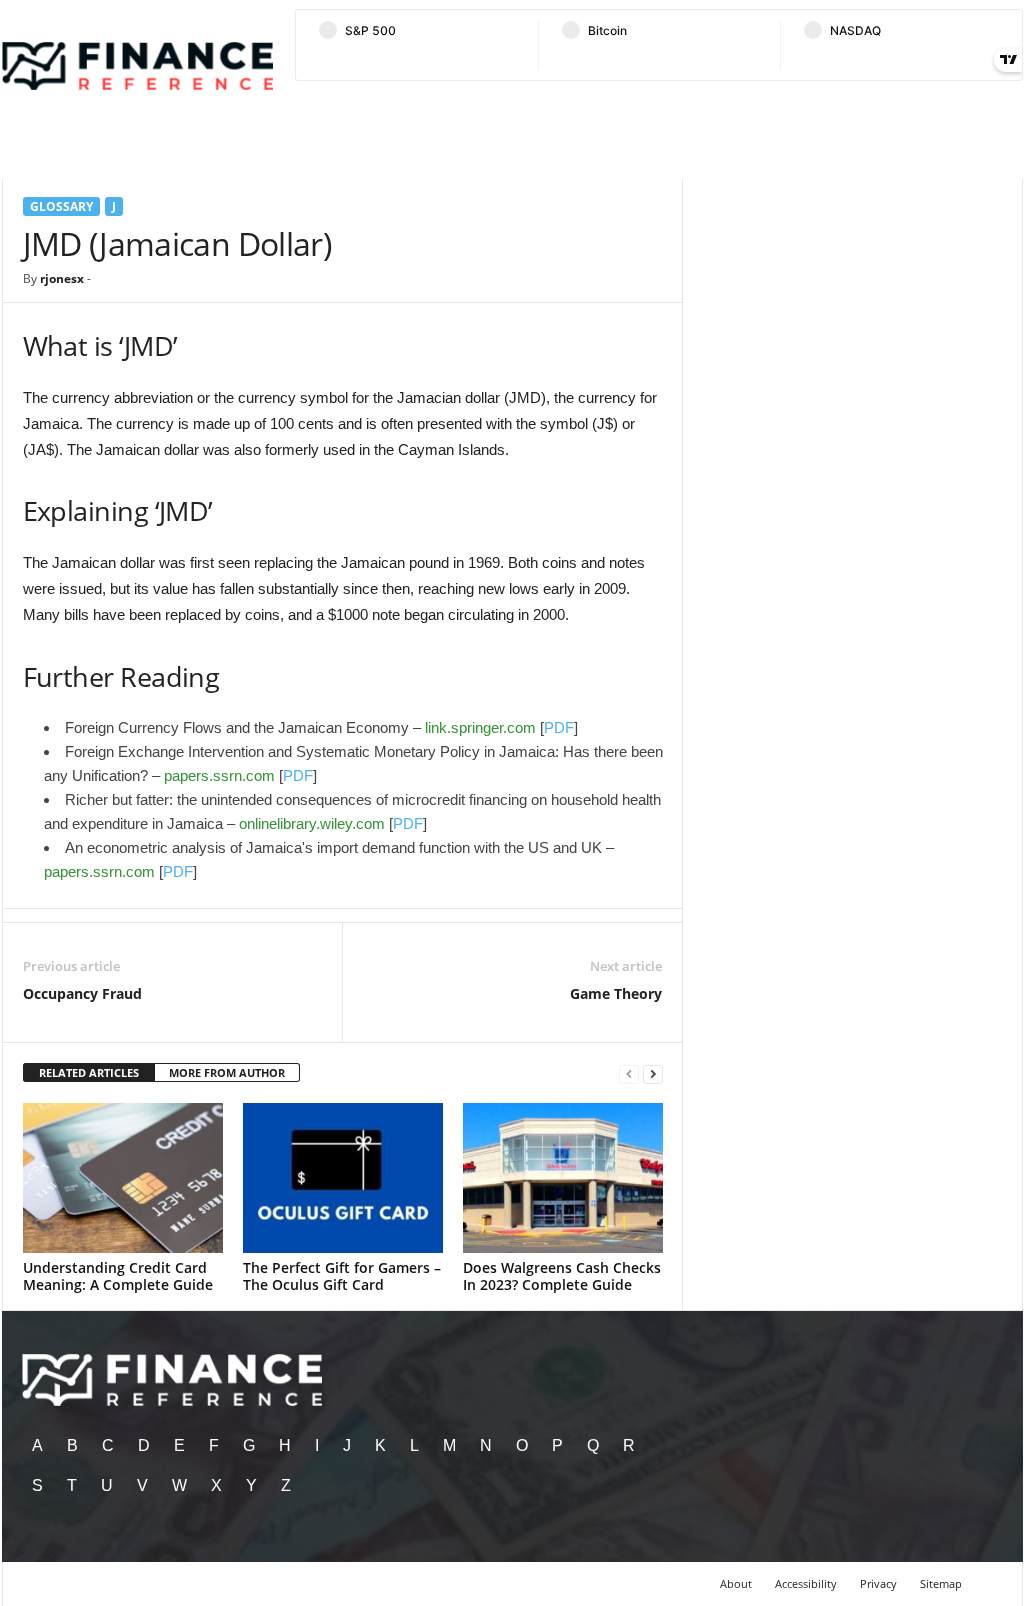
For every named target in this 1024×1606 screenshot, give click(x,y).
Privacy (878, 1583)
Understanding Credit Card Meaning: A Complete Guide (118, 1276)
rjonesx (62, 278)
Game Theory (616, 993)
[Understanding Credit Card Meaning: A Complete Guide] (123, 1178)
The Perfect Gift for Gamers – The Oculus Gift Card (342, 1276)
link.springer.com (480, 727)
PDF (559, 727)
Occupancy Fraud (82, 993)
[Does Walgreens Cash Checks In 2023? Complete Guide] (563, 1178)
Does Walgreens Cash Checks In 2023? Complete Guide (562, 1276)
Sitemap (941, 1583)
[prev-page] (629, 1073)
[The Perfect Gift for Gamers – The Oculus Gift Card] (343, 1178)
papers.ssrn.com (219, 775)
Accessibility (806, 1583)
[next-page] (653, 1073)
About (736, 1583)
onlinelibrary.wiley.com (312, 823)
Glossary (61, 206)
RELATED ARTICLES (89, 1072)
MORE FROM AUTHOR (227, 1072)
